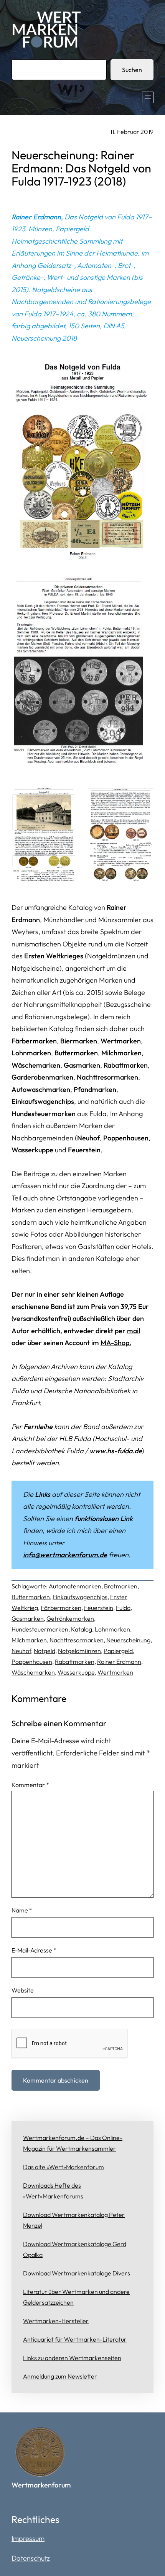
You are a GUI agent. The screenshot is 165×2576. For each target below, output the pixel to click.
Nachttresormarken (77, 1640)
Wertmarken (115, 1672)
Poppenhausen (32, 1662)
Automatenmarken (75, 1586)
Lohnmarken (112, 1629)
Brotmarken (121, 1586)
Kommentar (30, 1785)
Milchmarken (29, 1640)
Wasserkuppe (76, 1672)
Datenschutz (31, 2558)
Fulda (123, 1608)
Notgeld (45, 1651)
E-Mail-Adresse (34, 1950)
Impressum (28, 2538)
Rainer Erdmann (119, 1662)
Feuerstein (99, 1608)
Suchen (132, 70)
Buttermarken (31, 1597)
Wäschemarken (33, 1672)
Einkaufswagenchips (80, 1597)
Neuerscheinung (128, 1640)
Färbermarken (61, 1608)
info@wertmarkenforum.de (65, 1555)
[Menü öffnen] (148, 97)
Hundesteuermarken (40, 1629)
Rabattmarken (75, 1662)
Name (22, 1910)
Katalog (82, 1629)
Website (23, 1990)
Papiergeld (118, 1651)
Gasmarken (28, 1618)
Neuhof (21, 1651)
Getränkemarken (70, 1618)
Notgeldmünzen (79, 1651)
